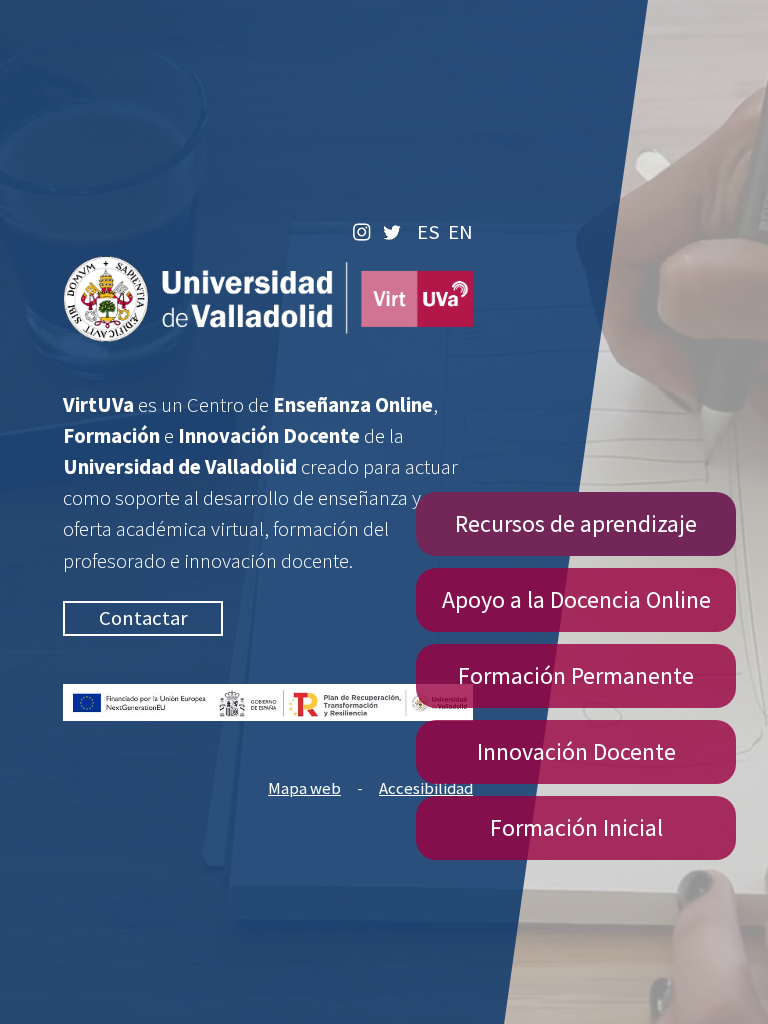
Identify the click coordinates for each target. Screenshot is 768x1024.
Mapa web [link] (304, 788)
